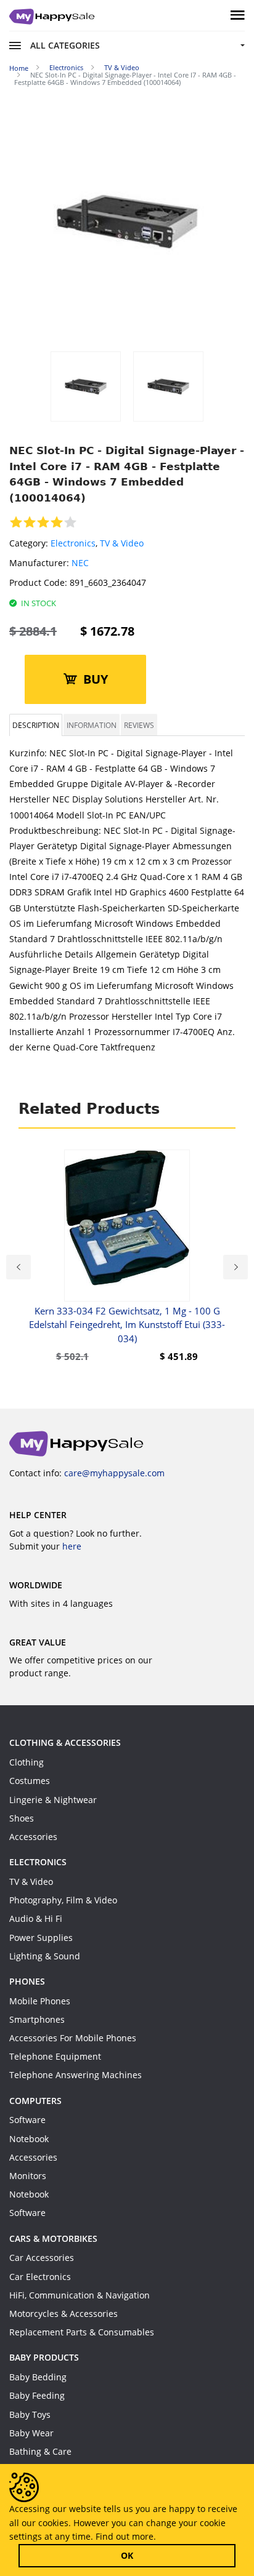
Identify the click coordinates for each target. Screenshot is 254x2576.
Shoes (22, 1818)
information (92, 725)
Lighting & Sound (45, 1956)
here (72, 1546)
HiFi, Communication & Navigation (80, 2295)
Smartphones (37, 2019)
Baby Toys (30, 2414)
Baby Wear (31, 2433)
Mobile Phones (40, 2001)
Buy (96, 679)
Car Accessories (42, 2258)
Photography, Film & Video (63, 1900)
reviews (139, 725)
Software (27, 2120)
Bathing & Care (40, 2451)
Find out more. (126, 2536)
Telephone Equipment (55, 2056)
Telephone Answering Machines (76, 2075)
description (36, 725)
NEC (80, 563)
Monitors (28, 2176)
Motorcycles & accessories (63, 2314)
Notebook (29, 2139)
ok (127, 2555)
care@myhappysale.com (114, 1473)
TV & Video (122, 543)
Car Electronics (40, 2277)
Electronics (73, 543)
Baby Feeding (37, 2395)
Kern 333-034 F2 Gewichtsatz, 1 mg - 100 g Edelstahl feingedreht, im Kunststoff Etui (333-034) (127, 1325)
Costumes (30, 1781)
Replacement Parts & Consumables (82, 2332)
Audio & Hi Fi (36, 1918)
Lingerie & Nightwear (53, 1800)
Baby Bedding (38, 2377)
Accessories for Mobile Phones (73, 2038)
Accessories (33, 1837)
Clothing (27, 1762)
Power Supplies (41, 1938)
